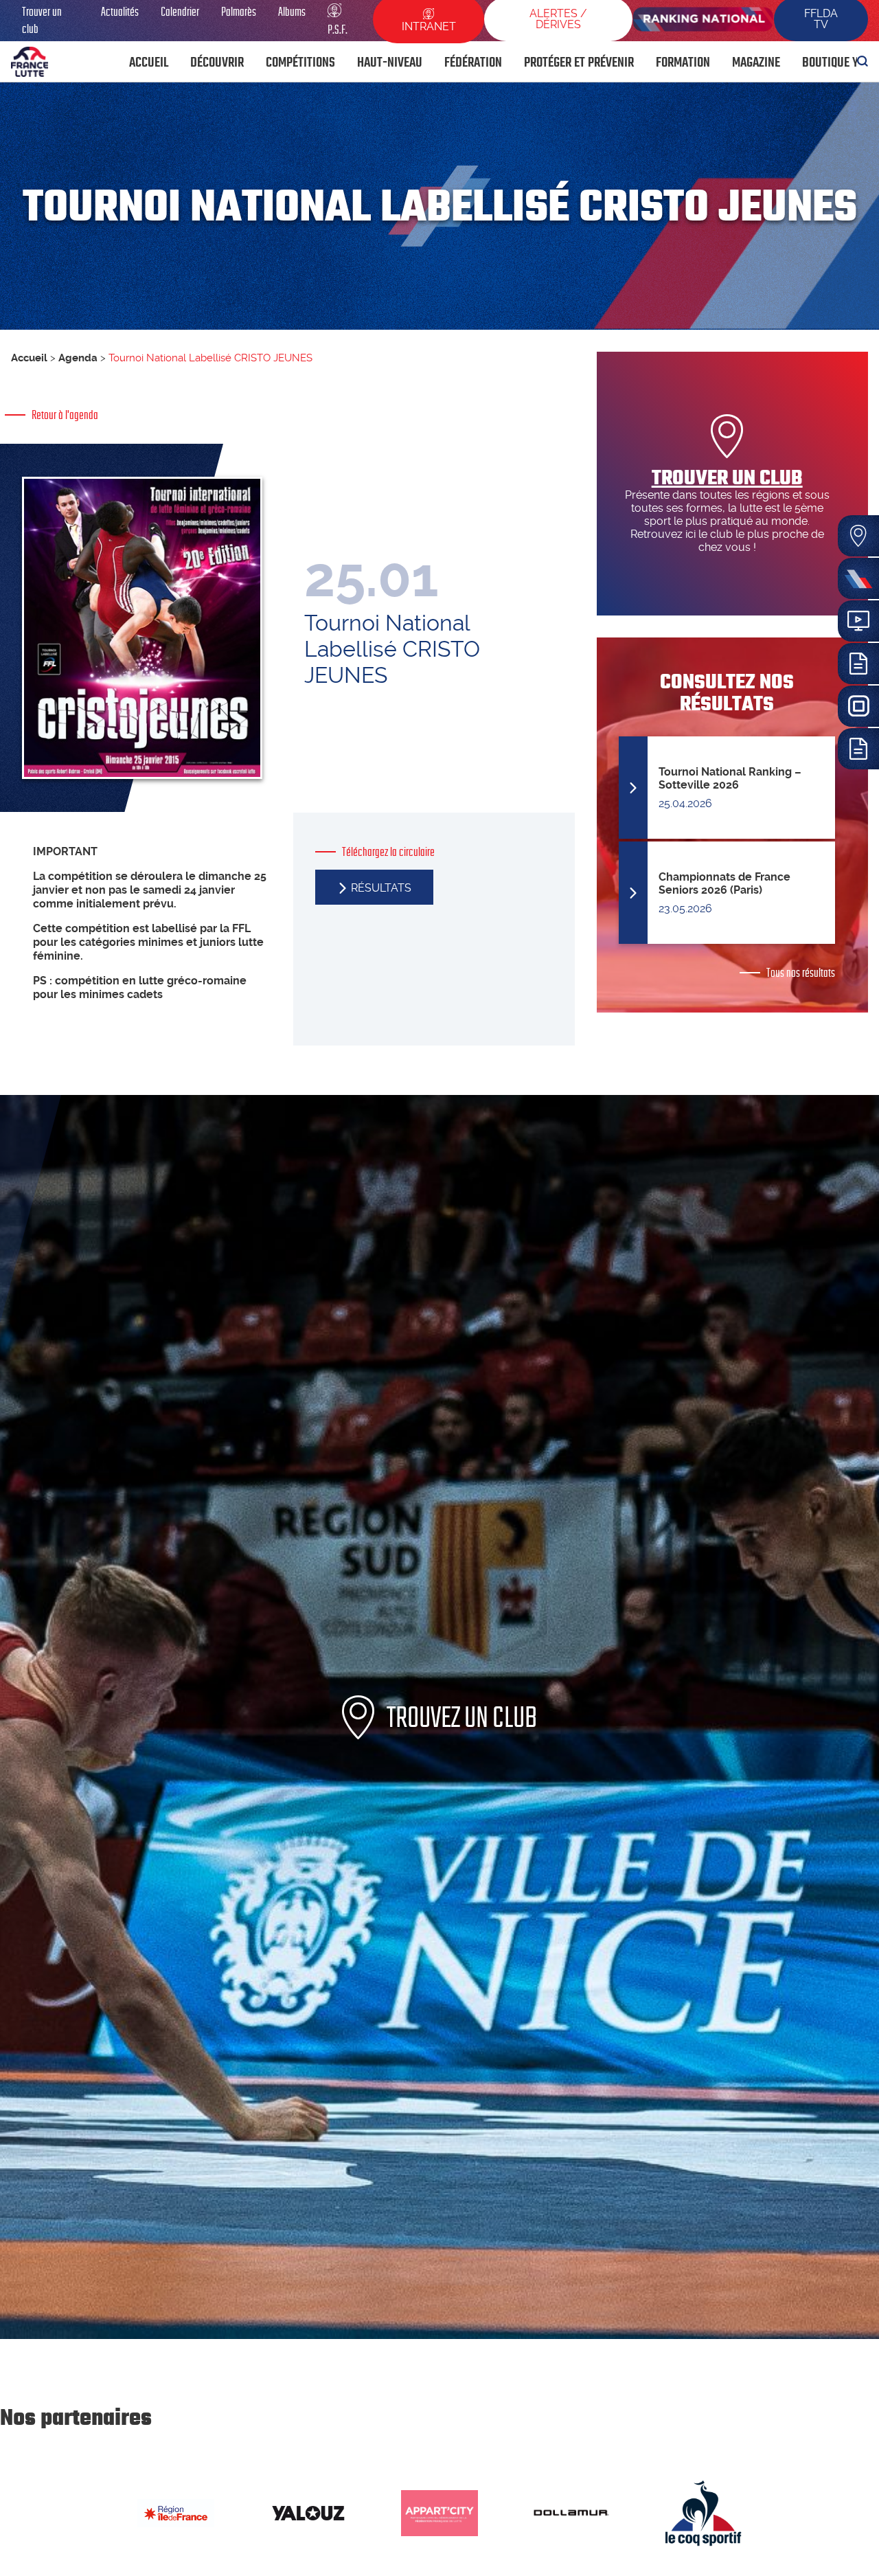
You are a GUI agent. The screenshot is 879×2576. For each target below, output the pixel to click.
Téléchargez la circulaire (388, 852)
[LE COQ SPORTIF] (703, 2513)
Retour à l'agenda (65, 415)
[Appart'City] (439, 2513)
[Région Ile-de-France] (176, 2513)
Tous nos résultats (801, 973)
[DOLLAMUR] (571, 2513)
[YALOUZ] (308, 2513)
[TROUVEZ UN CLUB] (439, 2335)
